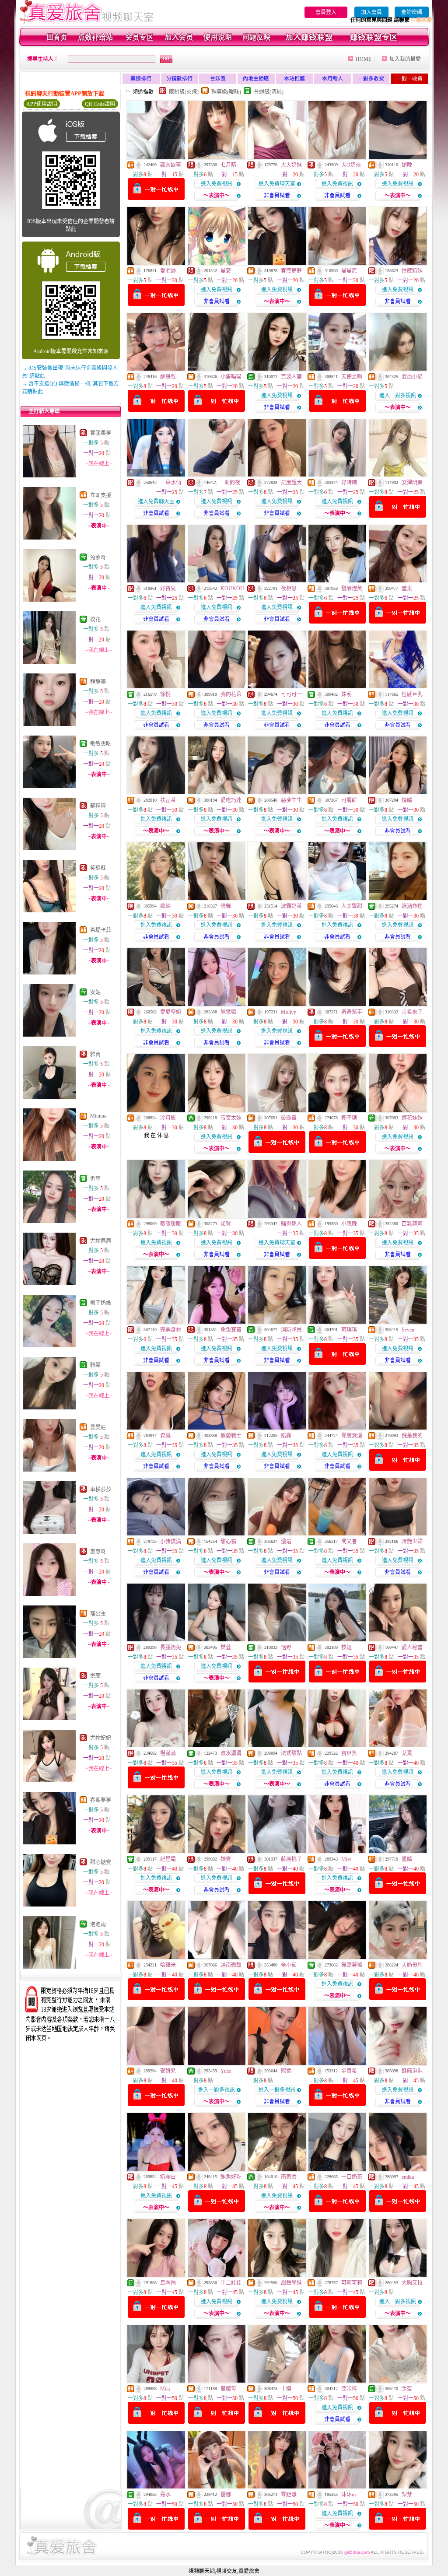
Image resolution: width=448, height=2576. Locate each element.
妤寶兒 (168, 589)
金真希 (349, 2071)
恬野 (286, 1647)
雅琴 (95, 1365)
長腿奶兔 (171, 1647)
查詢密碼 (412, 12)
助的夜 (230, 483)
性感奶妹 (412, 271)
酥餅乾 (168, 377)
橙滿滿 (168, 1753)
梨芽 (407, 2495)
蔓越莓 (228, 2389)
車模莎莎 (101, 1490)
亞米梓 (349, 2389)
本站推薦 (294, 79)
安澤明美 (412, 483)
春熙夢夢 (101, 1800)
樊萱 (226, 1647)
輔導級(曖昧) (226, 92)
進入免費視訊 (217, 184)
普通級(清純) (269, 92)
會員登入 (326, 12)
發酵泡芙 (352, 589)
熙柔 (286, 2071)
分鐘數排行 (179, 79)
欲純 (165, 906)
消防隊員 (291, 1330)
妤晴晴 (349, 483)
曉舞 (226, 906)
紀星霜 (168, 1859)
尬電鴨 (228, 1012)
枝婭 (346, 1647)
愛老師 (168, 271)
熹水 (165, 2495)
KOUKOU (232, 589)
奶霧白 (168, 2177)
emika (408, 2177)
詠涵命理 (412, 906)
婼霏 (286, 1436)
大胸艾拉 (412, 2283)
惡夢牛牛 (291, 800)
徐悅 (165, 694)
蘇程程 (98, 806)
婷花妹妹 (412, 1118)
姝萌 (346, 694)
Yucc (226, 2071)
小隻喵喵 (231, 377)
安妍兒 (168, 2071)
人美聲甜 (352, 906)
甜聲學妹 (291, 2283)
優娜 (226, 2495)
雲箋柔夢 (101, 433)
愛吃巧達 (231, 800)
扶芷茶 (168, 800)
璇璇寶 (289, 1118)
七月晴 (228, 165)
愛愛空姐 (171, 1012)
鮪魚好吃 (231, 2177)
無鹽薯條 (352, 1965)
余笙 (407, 2389)
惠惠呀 (98, 1552)
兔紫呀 (98, 557)
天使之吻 (352, 377)
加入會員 (371, 12)
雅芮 (95, 1055)
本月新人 (332, 79)
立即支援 (101, 495)
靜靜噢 (98, 682)
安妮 (95, 992)
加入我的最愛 (405, 59)
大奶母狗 (412, 1965)
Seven (408, 1330)
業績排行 (141, 79)
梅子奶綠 (101, 1303)
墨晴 (407, 1859)
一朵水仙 (171, 483)
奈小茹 (289, 1965)
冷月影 (168, 1118)
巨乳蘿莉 (412, 1224)
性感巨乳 (412, 694)
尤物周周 (101, 1241)
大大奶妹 (291, 165)
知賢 (226, 1224)
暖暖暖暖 (171, 1224)
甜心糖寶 (101, 1862)
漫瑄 (286, 1542)
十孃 (286, 2389)
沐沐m (348, 2495)
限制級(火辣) (184, 92)
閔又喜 (349, 1542)
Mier (346, 1859)
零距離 (289, 2495)
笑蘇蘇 (98, 868)
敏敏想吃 (101, 744)
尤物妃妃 (101, 1738)
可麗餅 (349, 800)
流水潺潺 (231, 1753)
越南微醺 (231, 1965)
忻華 (95, 1179)
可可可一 (291, 694)
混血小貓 (412, 377)
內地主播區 (256, 79)
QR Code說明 (100, 104)
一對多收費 (371, 79)
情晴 (407, 800)
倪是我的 (412, 1436)
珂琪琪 (349, 1330)
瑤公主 (98, 1614)
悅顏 (95, 1676)
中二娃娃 (231, 2283)
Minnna (98, 1116)
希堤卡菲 (101, 930)
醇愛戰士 (231, 1436)
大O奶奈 (351, 165)
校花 (95, 620)
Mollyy (289, 1012)
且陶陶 (168, 2283)
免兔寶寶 (231, 1330)
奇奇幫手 (352, 1012)
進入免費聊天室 (277, 184)
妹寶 (226, 1859)
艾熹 (407, 1753)
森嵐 (165, 1436)
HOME (364, 59)
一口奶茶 (352, 2177)
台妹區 (218, 79)
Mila (165, 2389)
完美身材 (171, 1330)
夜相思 (289, 589)
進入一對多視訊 (398, 396)
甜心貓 (228, 1542)
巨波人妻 (291, 377)
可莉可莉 (352, 2283)
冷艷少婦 (412, 1542)
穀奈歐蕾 (171, 165)
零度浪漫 (352, 1436)
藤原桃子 (291, 1859)
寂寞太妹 (231, 1118)
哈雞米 (168, 1965)
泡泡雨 (98, 1924)
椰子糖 (349, 1118)
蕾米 (407, 589)
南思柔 (289, 2177)
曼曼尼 (98, 1427)
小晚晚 (349, 1224)
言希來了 (412, 1012)
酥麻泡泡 (412, 2071)
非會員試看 (277, 196)
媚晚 (407, 165)
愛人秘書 (412, 1647)
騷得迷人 (291, 1224)
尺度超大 (291, 483)
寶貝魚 (349, 1753)
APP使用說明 (42, 104)
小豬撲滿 (171, 1542)
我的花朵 (231, 694)
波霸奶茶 (291, 906)
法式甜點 (291, 1753)
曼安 (226, 271)
